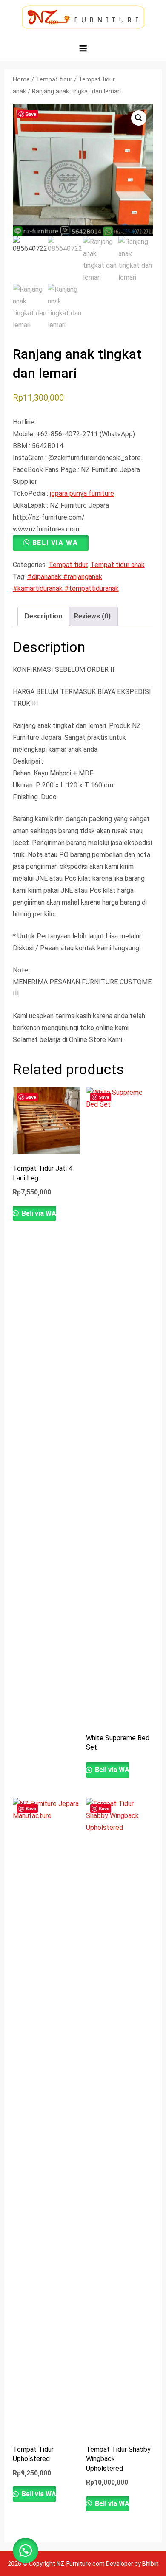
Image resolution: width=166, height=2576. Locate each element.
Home (21, 79)
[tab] (43, 616)
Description (43, 616)
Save (31, 114)
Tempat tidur (54, 79)
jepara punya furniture (82, 493)
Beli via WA (55, 543)
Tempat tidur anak (117, 565)
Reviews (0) (92, 616)
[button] (139, 118)
